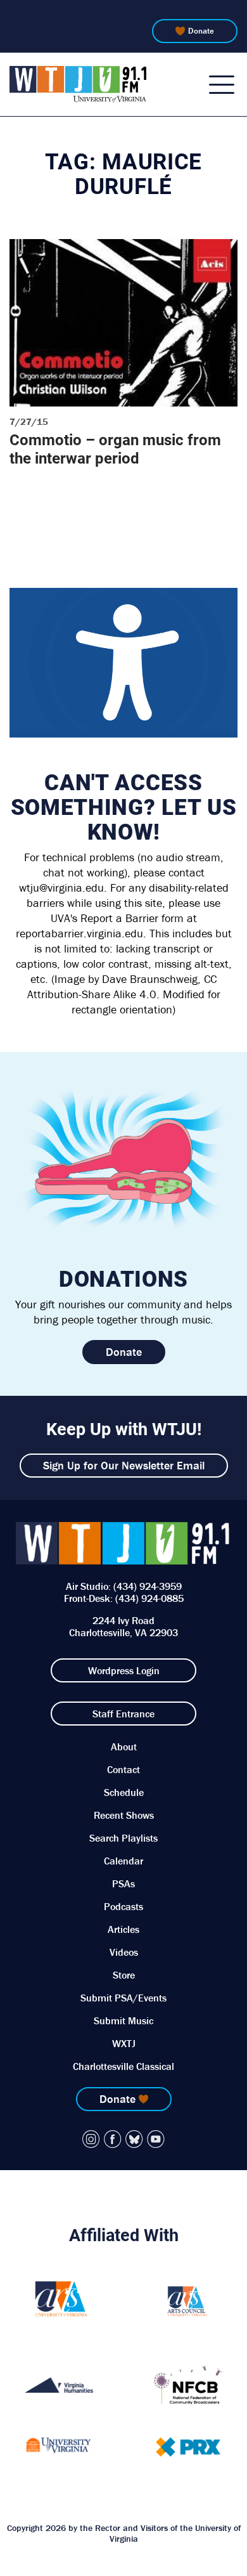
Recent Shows (124, 1815)
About (124, 1747)
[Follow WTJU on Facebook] (113, 2139)
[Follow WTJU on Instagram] (91, 2139)
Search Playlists (123, 1838)
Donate (201, 31)
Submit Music (123, 2020)
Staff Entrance (123, 1714)
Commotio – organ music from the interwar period (115, 449)
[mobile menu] (222, 84)
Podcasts (123, 1906)
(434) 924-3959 (148, 1586)
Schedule (124, 1792)
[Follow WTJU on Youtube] (156, 2139)
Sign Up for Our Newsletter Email (124, 1465)
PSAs (123, 1883)
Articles (123, 1929)
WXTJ (124, 2043)
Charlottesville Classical (123, 2066)
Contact (123, 1769)
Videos (124, 1952)
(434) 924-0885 (149, 1598)
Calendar (123, 1861)
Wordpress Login (124, 1670)
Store (124, 1975)
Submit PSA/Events (123, 1998)
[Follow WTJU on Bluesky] (134, 2139)
